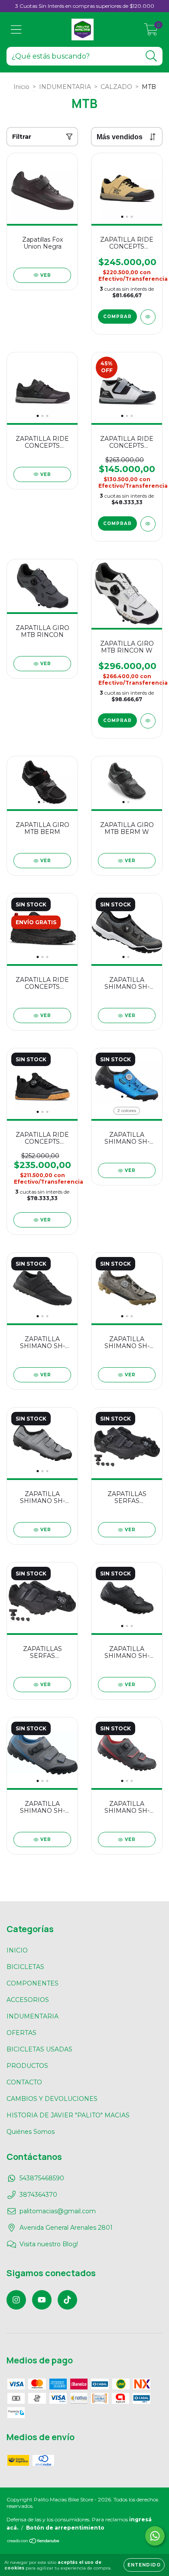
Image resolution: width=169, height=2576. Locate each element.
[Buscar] (151, 56)
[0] (151, 32)
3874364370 (38, 2195)
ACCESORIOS (28, 2000)
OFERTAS (21, 2033)
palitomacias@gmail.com (58, 2211)
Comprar (117, 317)
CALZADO (116, 87)
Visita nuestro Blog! (49, 2244)
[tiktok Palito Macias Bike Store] (67, 2300)
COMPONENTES (32, 1983)
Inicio (21, 87)
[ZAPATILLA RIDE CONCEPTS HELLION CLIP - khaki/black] (148, 317)
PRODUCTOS (27, 2066)
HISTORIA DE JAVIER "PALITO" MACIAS (68, 2115)
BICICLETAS (25, 1967)
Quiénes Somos (31, 2132)
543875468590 (42, 2178)
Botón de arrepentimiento (65, 2528)
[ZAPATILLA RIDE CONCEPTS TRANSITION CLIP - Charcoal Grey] (148, 524)
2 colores (127, 1111)
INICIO (17, 1950)
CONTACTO (24, 2082)
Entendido (144, 2565)
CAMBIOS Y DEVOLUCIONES (52, 2099)
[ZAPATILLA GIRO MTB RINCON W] (148, 721)
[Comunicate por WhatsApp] (155, 2536)
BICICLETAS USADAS (39, 2049)
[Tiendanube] (34, 2542)
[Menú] (16, 30)
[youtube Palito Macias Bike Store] (42, 2300)
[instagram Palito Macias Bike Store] (16, 2300)
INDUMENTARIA (65, 87)
